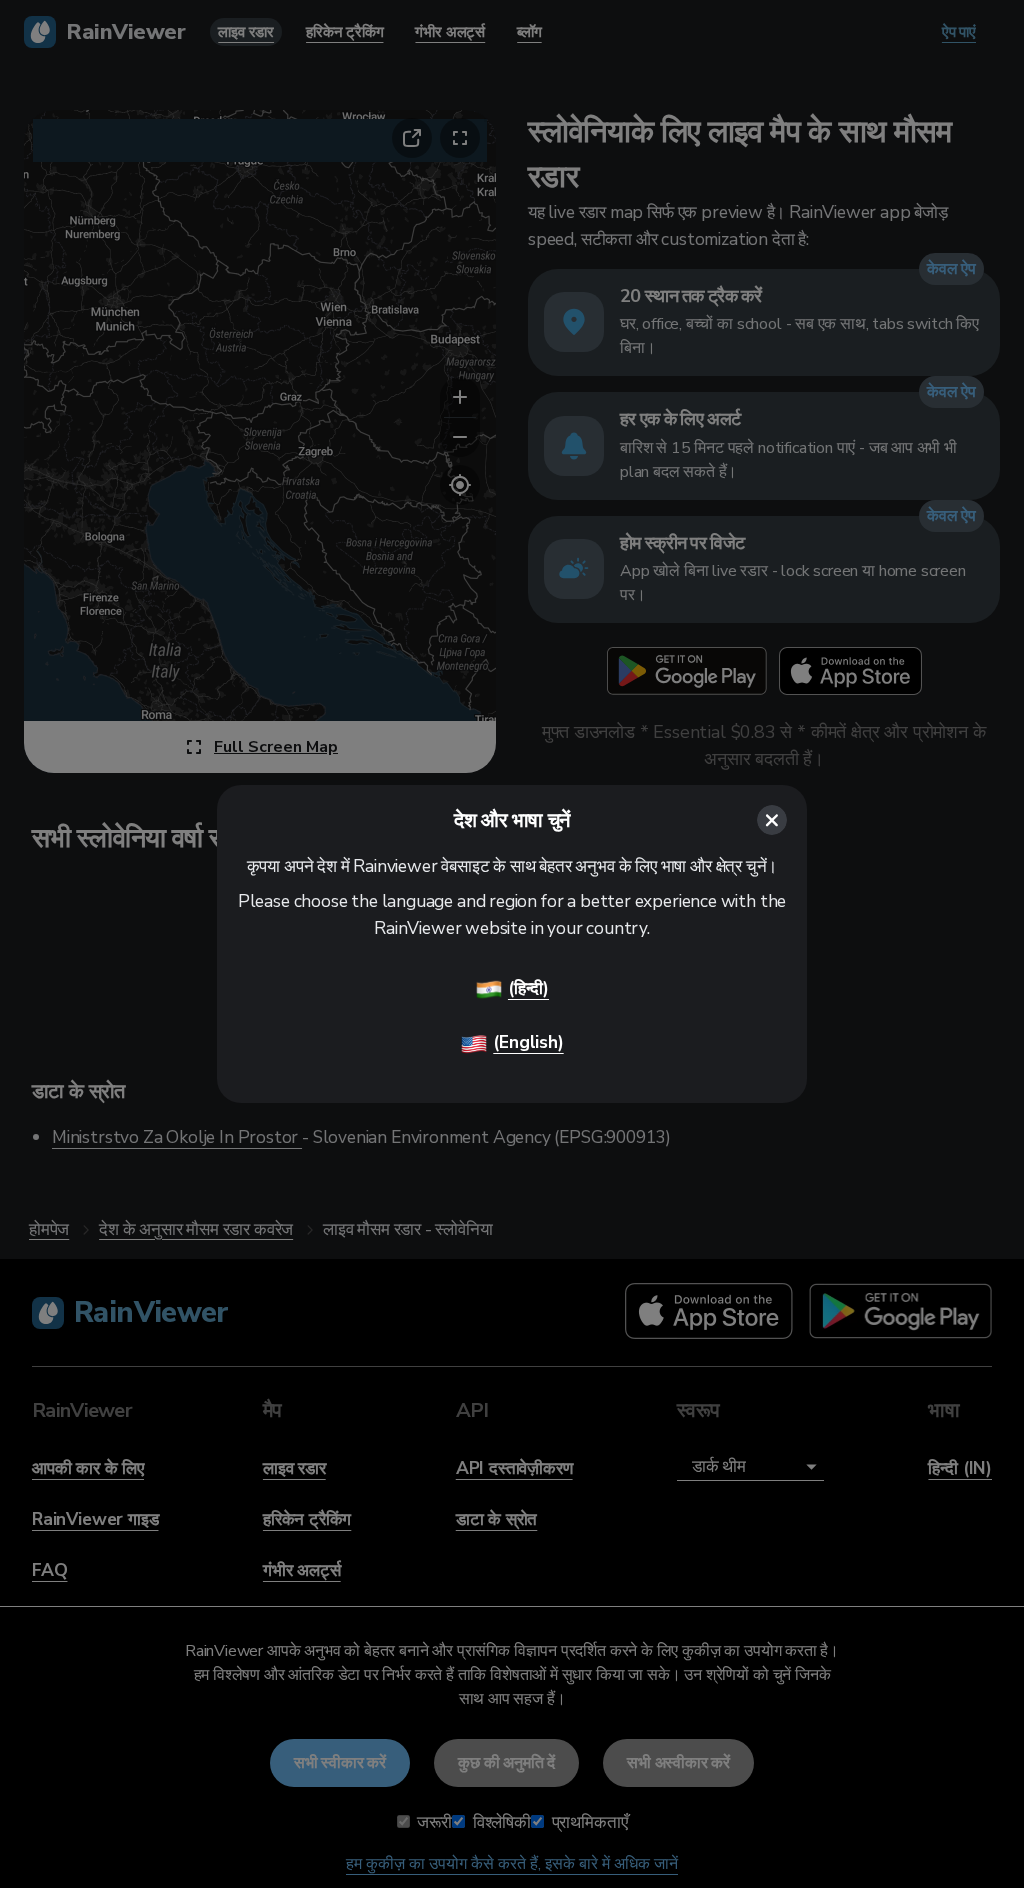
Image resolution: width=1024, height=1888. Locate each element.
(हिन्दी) (528, 988)
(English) (528, 1042)
